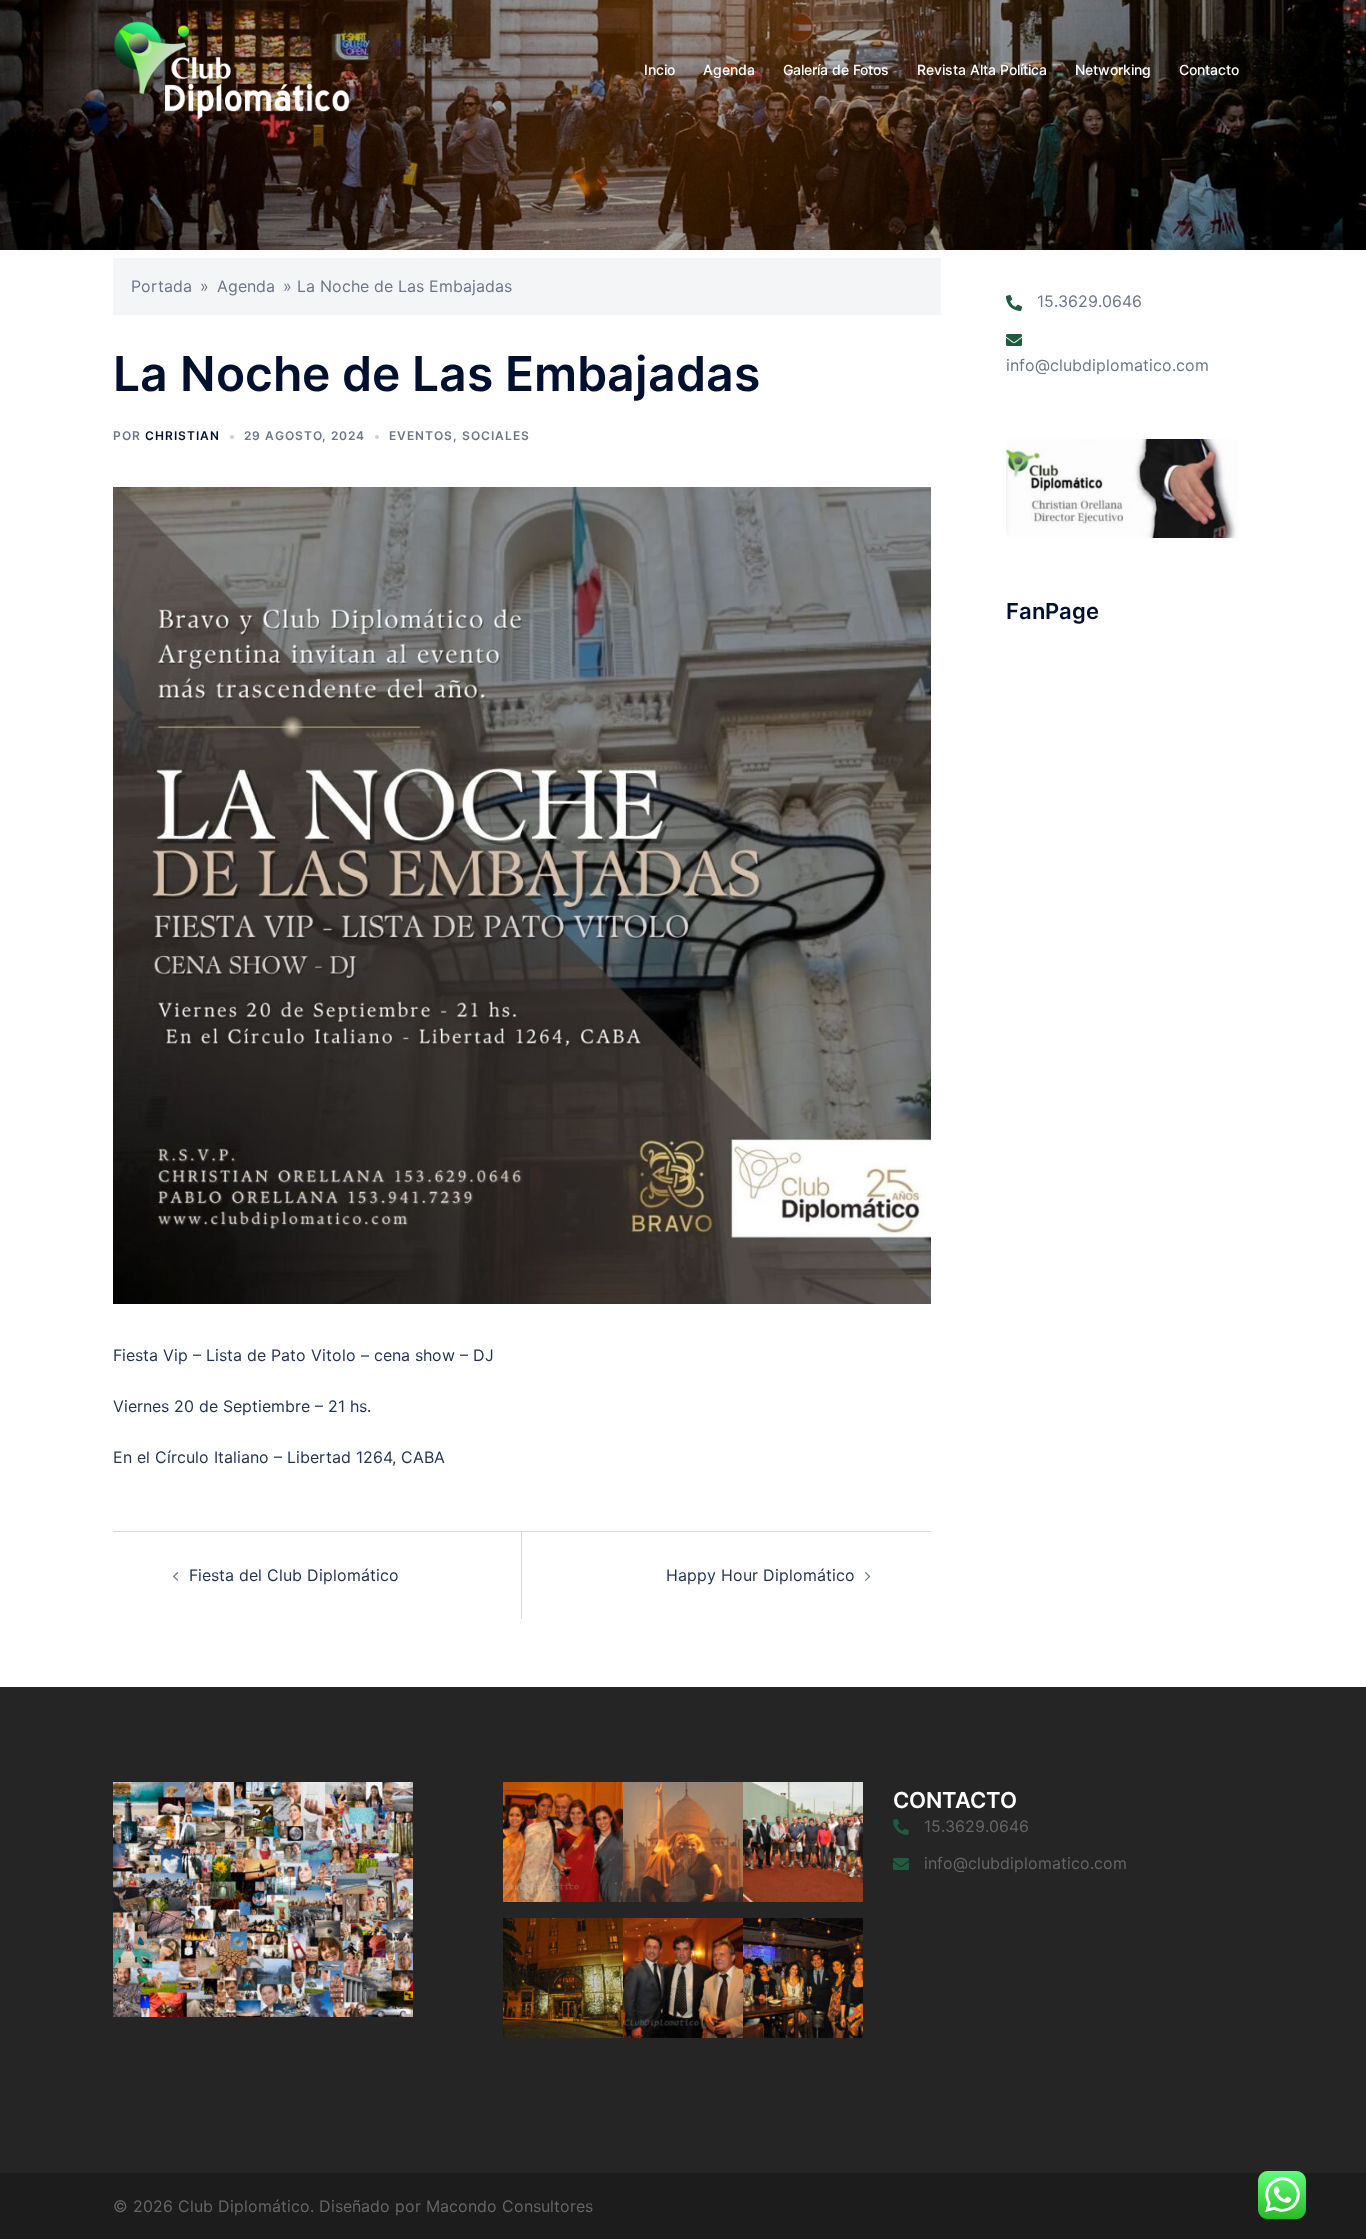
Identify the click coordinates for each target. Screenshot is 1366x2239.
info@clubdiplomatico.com (1107, 365)
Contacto (1209, 69)
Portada (161, 286)
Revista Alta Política (982, 69)
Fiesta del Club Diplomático (294, 1575)
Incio (659, 69)
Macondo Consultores (509, 2206)
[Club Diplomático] (231, 68)
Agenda (729, 69)
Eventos (421, 435)
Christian (182, 435)
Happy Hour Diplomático (760, 1575)
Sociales (496, 435)
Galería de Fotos (836, 69)
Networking (1113, 69)
